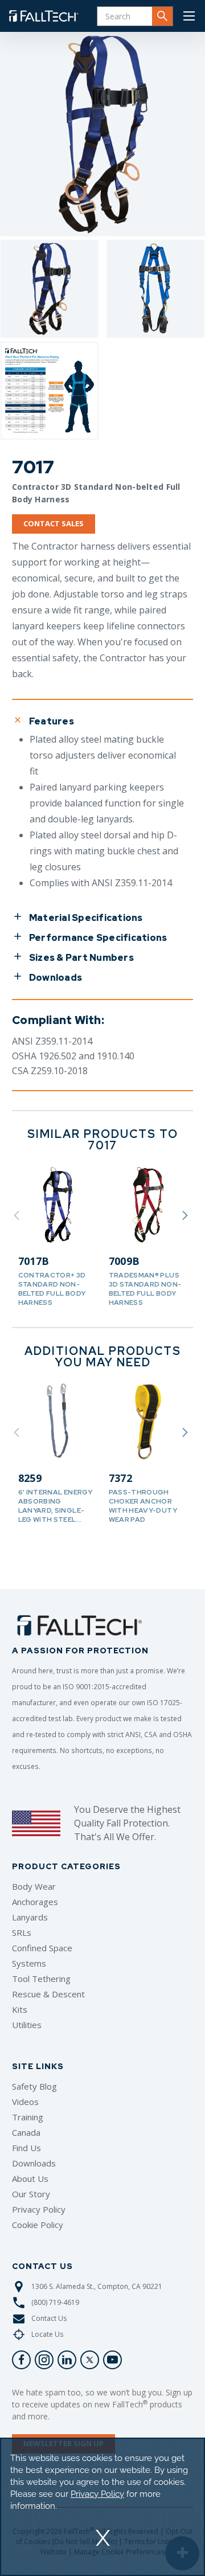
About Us (30, 2178)
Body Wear (34, 1886)
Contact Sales (54, 523)
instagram (44, 2360)
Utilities (27, 2025)
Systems (29, 1963)
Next (185, 1215)
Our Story (31, 2194)
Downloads (34, 2163)
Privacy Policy (39, 2209)
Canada (26, 2132)
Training (28, 2117)
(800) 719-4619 (55, 2302)
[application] (102, 2507)
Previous (17, 1215)
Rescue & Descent (48, 1994)
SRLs (22, 1932)
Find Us (26, 2148)
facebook (21, 2360)
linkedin (67, 2360)
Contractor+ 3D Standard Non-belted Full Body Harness (52, 1289)
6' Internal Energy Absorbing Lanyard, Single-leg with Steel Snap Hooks (55, 1510)
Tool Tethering (41, 1979)
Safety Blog (34, 2086)
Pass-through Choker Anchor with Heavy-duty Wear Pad (143, 1506)
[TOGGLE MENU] (189, 16)
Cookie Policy (38, 2225)
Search (162, 16)
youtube (112, 2360)
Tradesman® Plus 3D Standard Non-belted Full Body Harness (145, 1289)
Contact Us (49, 2318)
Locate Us (47, 2334)
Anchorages (35, 1902)
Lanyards (30, 1917)
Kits (20, 2009)
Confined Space (42, 1948)
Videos (25, 2102)
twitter (90, 2360)
